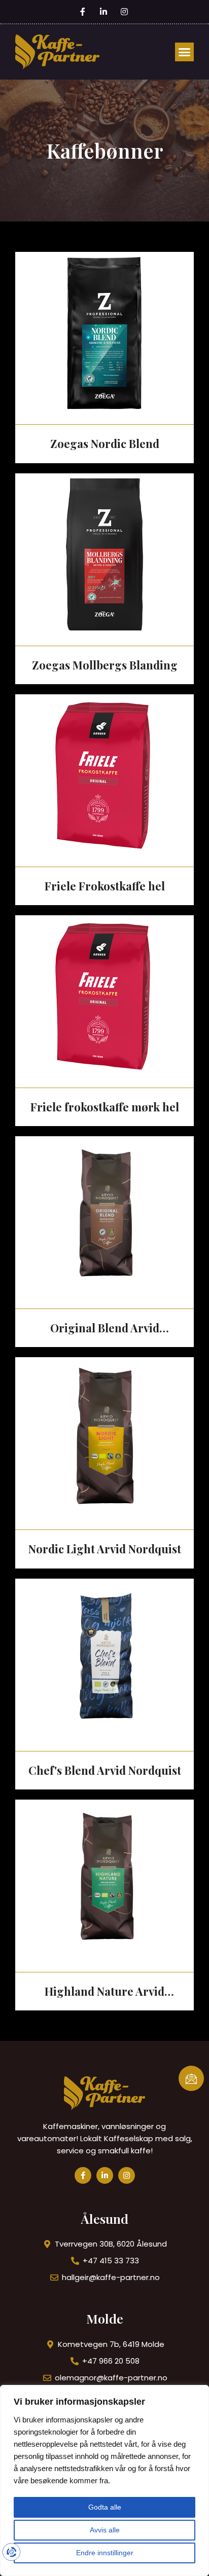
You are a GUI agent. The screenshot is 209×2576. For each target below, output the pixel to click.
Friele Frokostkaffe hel (105, 886)
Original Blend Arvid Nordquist (105, 1329)
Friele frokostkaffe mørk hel (105, 1107)
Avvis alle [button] (105, 2530)
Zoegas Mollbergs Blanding (105, 665)
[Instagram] (127, 2175)
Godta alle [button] (105, 2507)
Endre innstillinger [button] (105, 2553)
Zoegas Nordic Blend (105, 443)
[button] (185, 52)
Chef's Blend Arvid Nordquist (105, 1770)
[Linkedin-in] (105, 2175)
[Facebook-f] (83, 2175)
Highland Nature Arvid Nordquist (104, 1992)
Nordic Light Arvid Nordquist (105, 1549)
